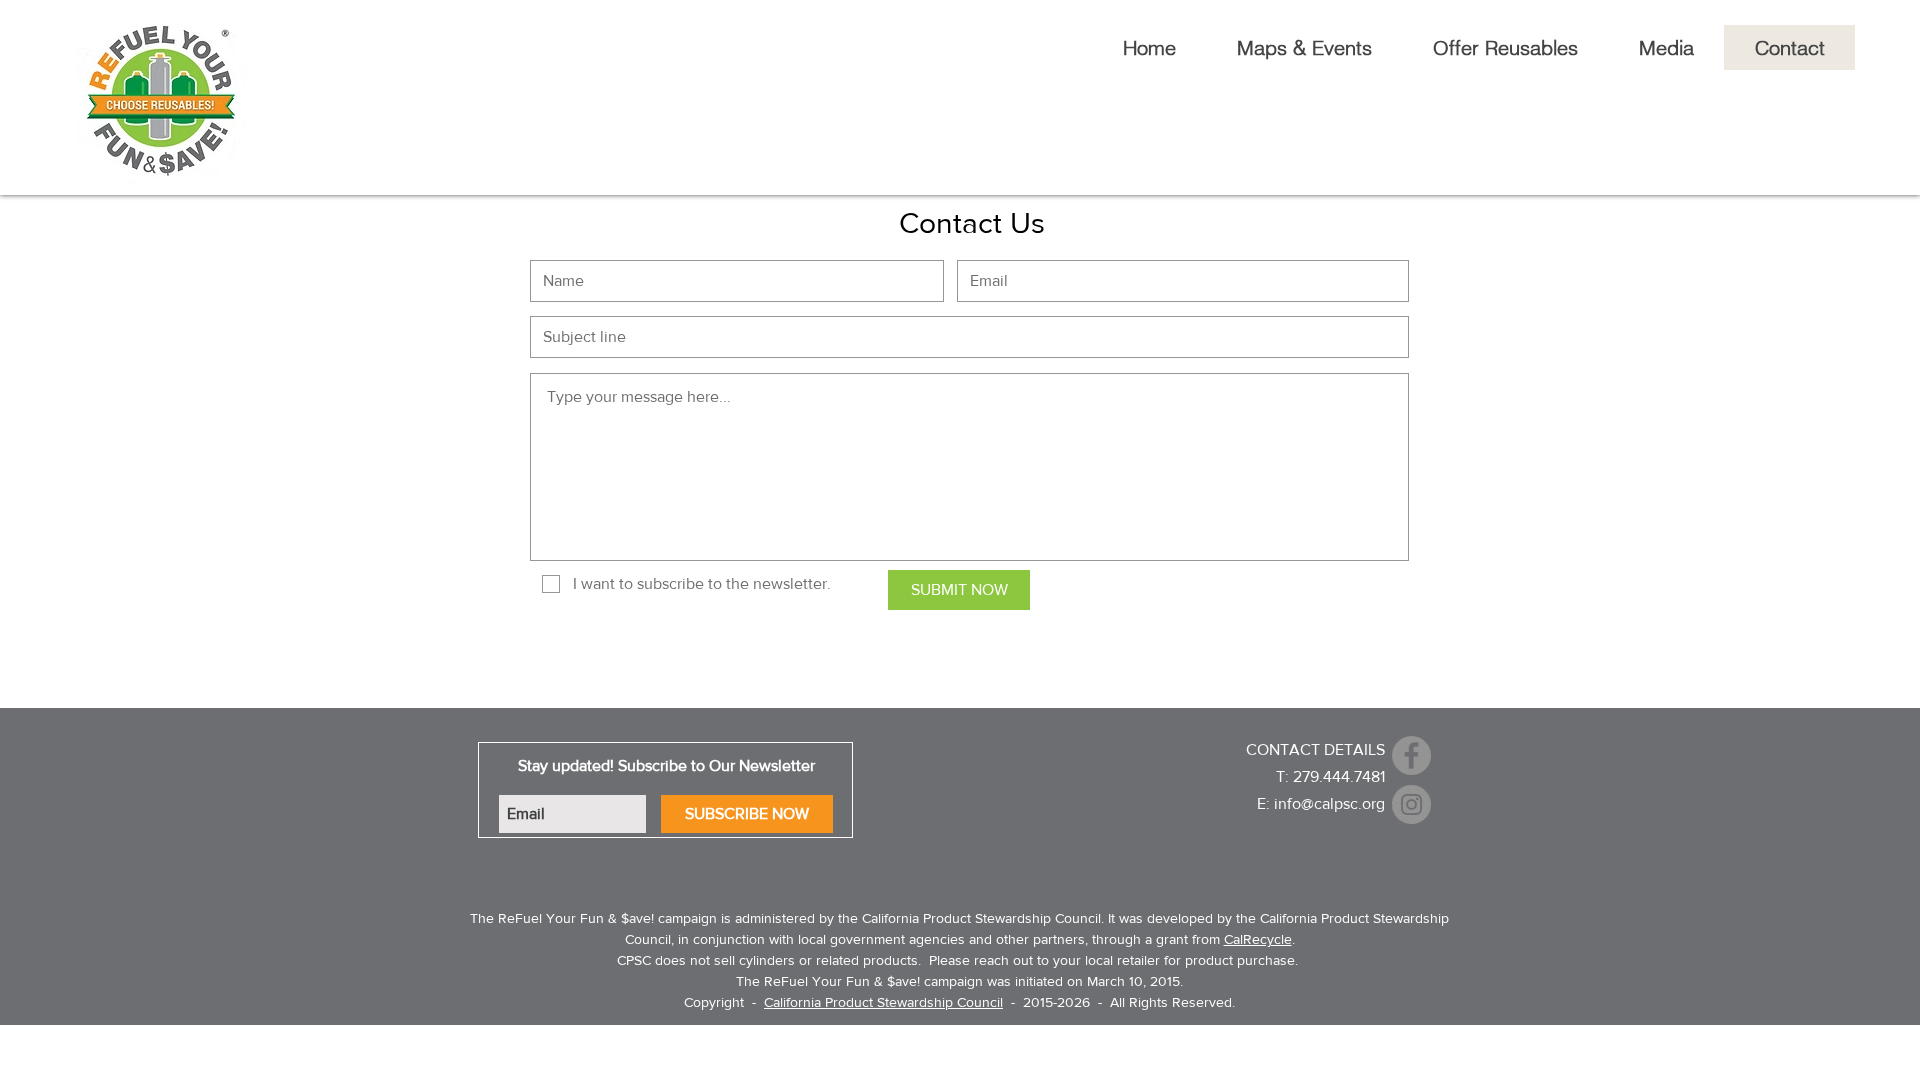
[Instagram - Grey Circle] (1411, 804)
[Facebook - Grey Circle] (1411, 755)
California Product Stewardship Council (883, 1002)
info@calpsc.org (1329, 803)
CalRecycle (1258, 939)
